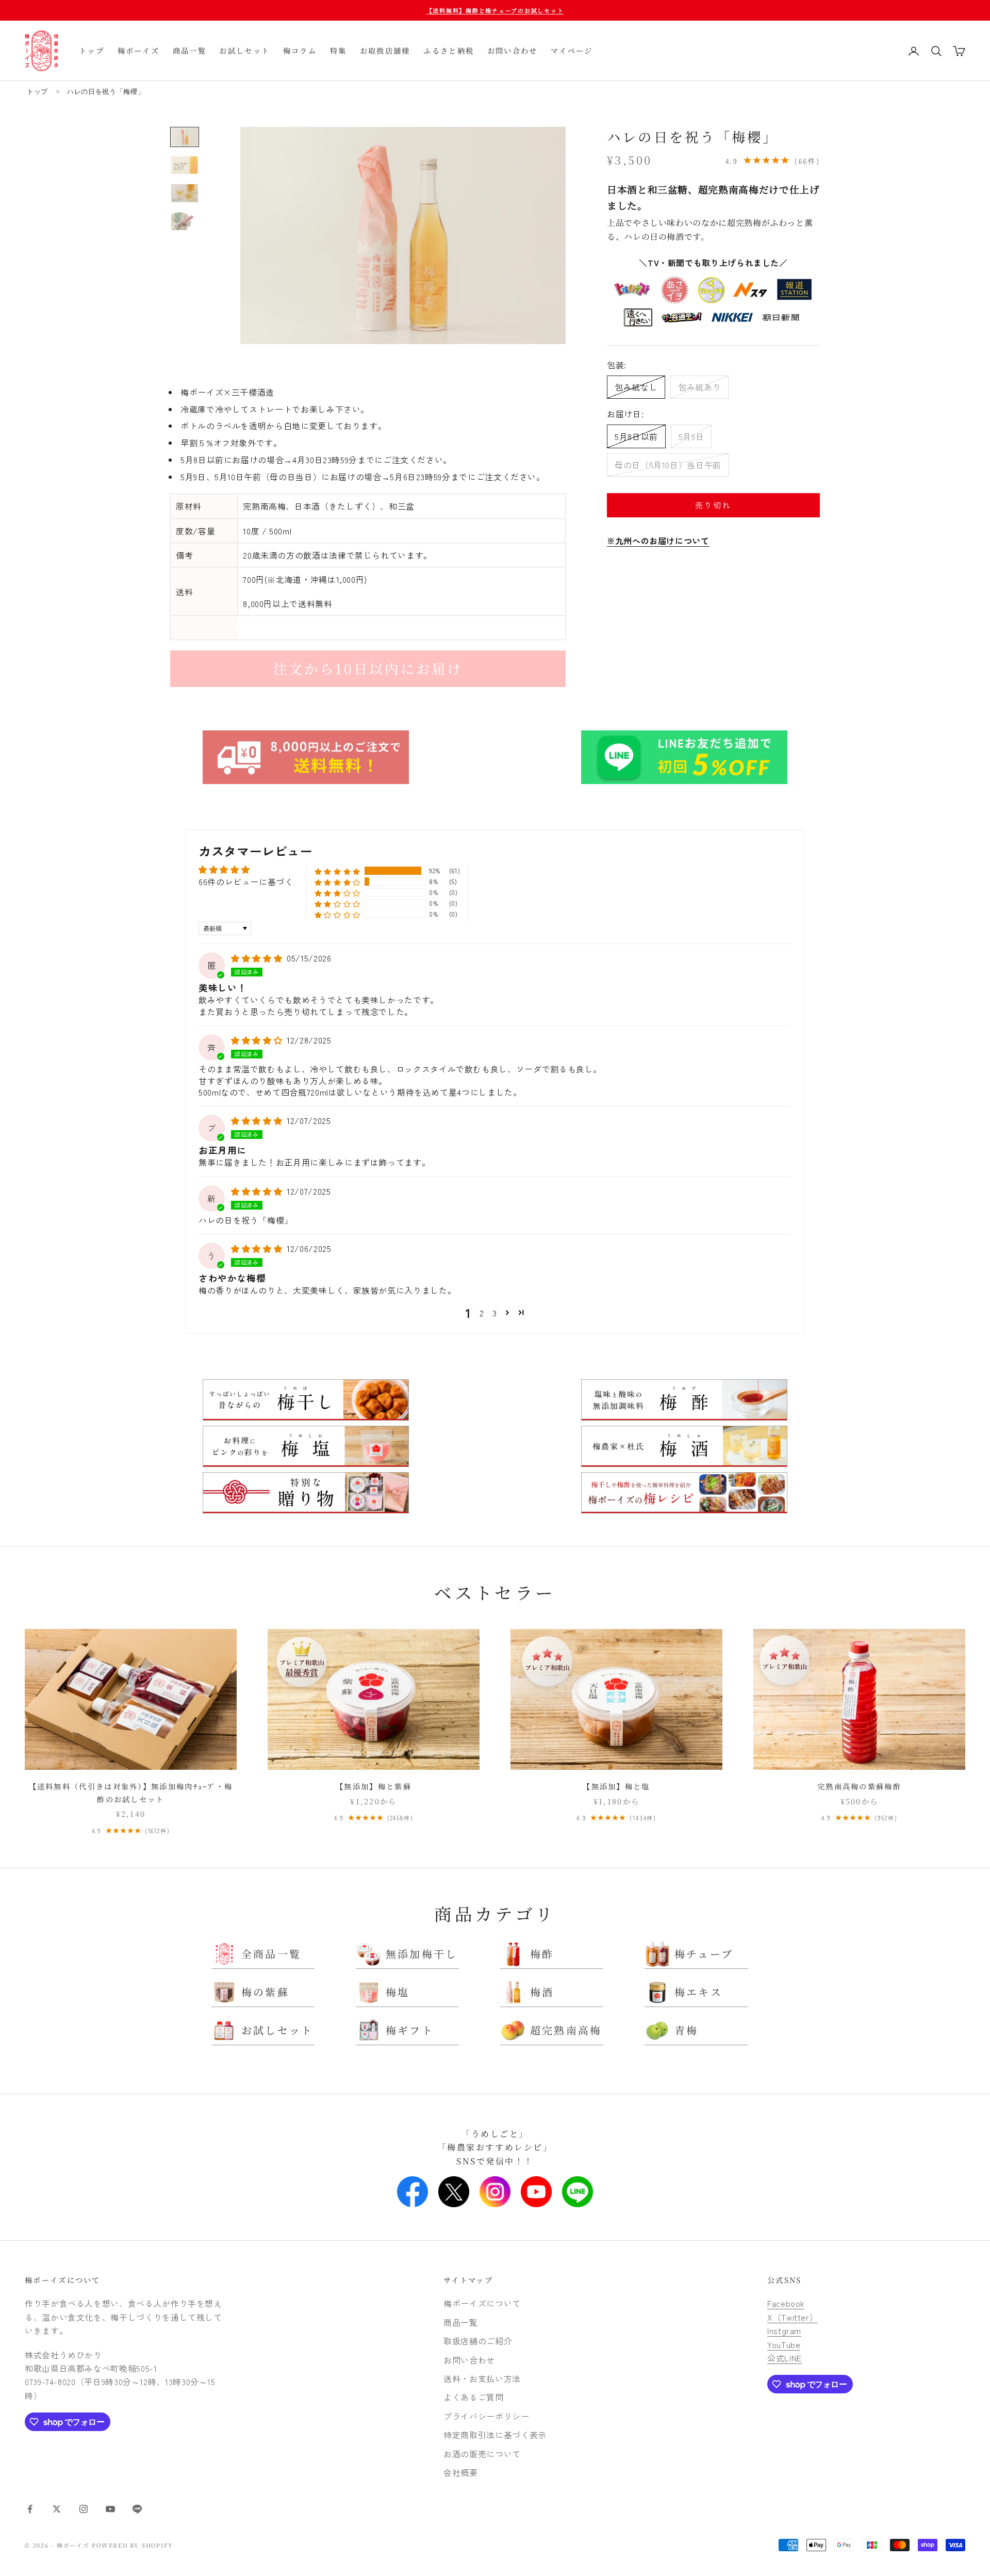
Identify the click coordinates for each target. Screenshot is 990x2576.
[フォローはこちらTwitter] (57, 2509)
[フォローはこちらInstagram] (84, 2509)
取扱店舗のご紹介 (478, 2341)
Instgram (784, 2330)
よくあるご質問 (473, 2397)
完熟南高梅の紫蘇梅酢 (859, 1786)
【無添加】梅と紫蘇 (374, 1786)
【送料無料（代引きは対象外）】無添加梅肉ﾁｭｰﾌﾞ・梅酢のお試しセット (131, 1792)
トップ (92, 50)
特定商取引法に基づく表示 (495, 2435)
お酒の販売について (482, 2454)
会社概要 (461, 2472)
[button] (337, 871)
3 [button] (495, 1313)
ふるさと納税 (449, 50)
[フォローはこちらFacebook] (30, 2509)
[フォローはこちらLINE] (137, 2509)
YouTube (784, 2344)
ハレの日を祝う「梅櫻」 (106, 92)
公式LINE (785, 2358)
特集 (339, 50)
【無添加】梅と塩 (616, 1786)
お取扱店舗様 (385, 50)
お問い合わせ (513, 50)
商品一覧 (189, 50)
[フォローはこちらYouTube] (110, 2509)
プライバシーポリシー (486, 2416)
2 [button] (482, 1313)
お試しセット (244, 50)
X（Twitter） (793, 2317)
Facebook (786, 2303)
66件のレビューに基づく (246, 882)
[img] (258, 958)
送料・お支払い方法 (482, 2378)
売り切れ (713, 505)
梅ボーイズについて (63, 2280)
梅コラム (300, 50)
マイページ (572, 50)
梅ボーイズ (139, 50)
